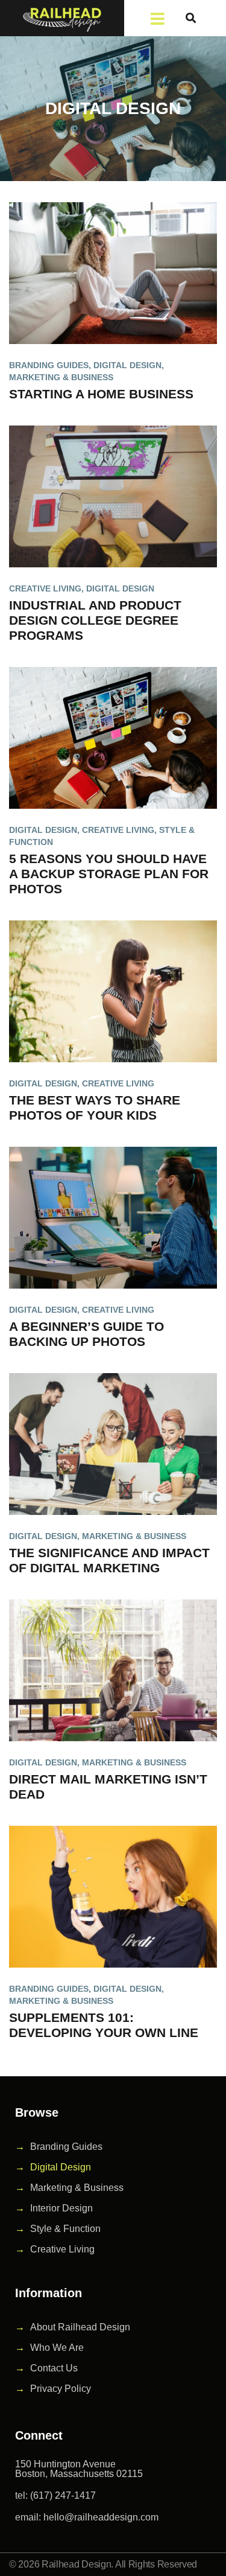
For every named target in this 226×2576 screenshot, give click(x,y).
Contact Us (54, 2368)
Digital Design (127, 365)
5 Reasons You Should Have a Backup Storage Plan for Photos (109, 874)
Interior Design (61, 2208)
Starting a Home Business (101, 394)
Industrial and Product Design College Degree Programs (95, 620)
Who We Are (57, 2348)
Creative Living (45, 588)
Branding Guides (49, 365)
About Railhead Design (80, 2327)
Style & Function (65, 2229)
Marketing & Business (61, 377)
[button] (191, 18)
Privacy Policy (61, 2389)
